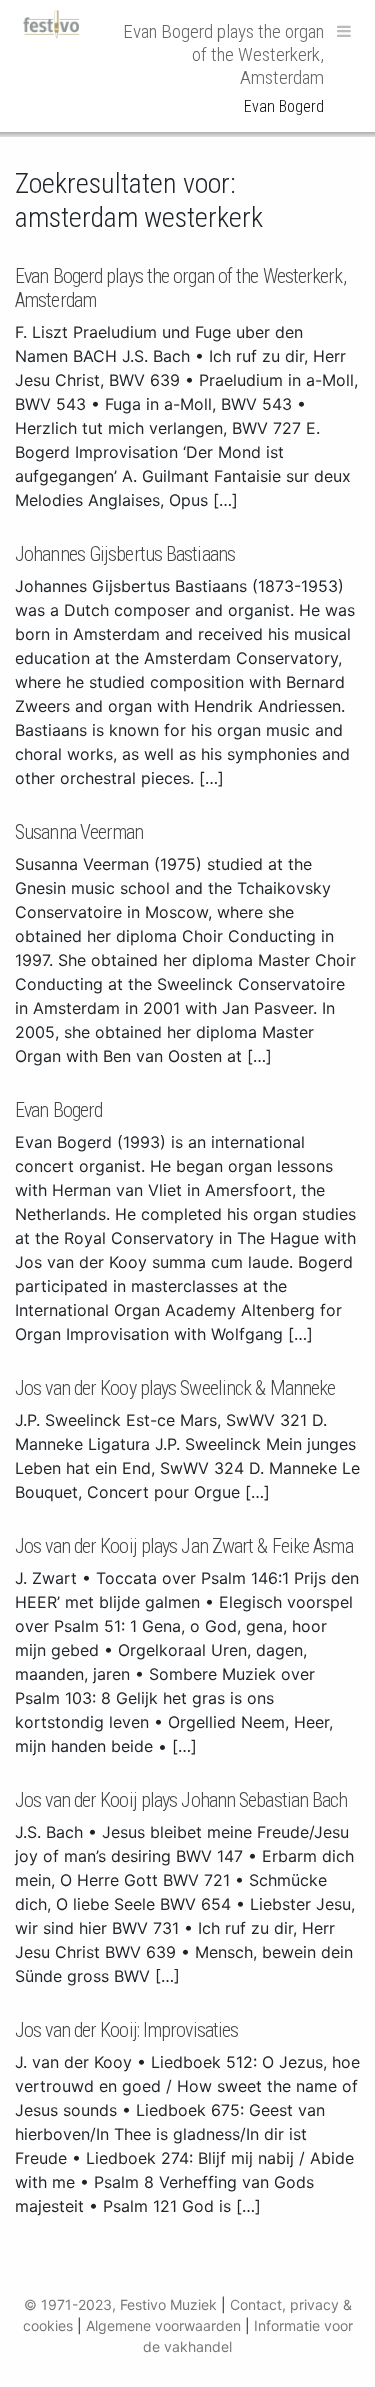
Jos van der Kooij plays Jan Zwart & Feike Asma (184, 1546)
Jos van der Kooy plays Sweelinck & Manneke (175, 1388)
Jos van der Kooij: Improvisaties (126, 2030)
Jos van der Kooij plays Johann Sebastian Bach (181, 1800)
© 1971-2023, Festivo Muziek (120, 2304)
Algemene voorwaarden (163, 2325)
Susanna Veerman (79, 832)
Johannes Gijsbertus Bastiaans (125, 554)
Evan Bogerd (58, 1110)
